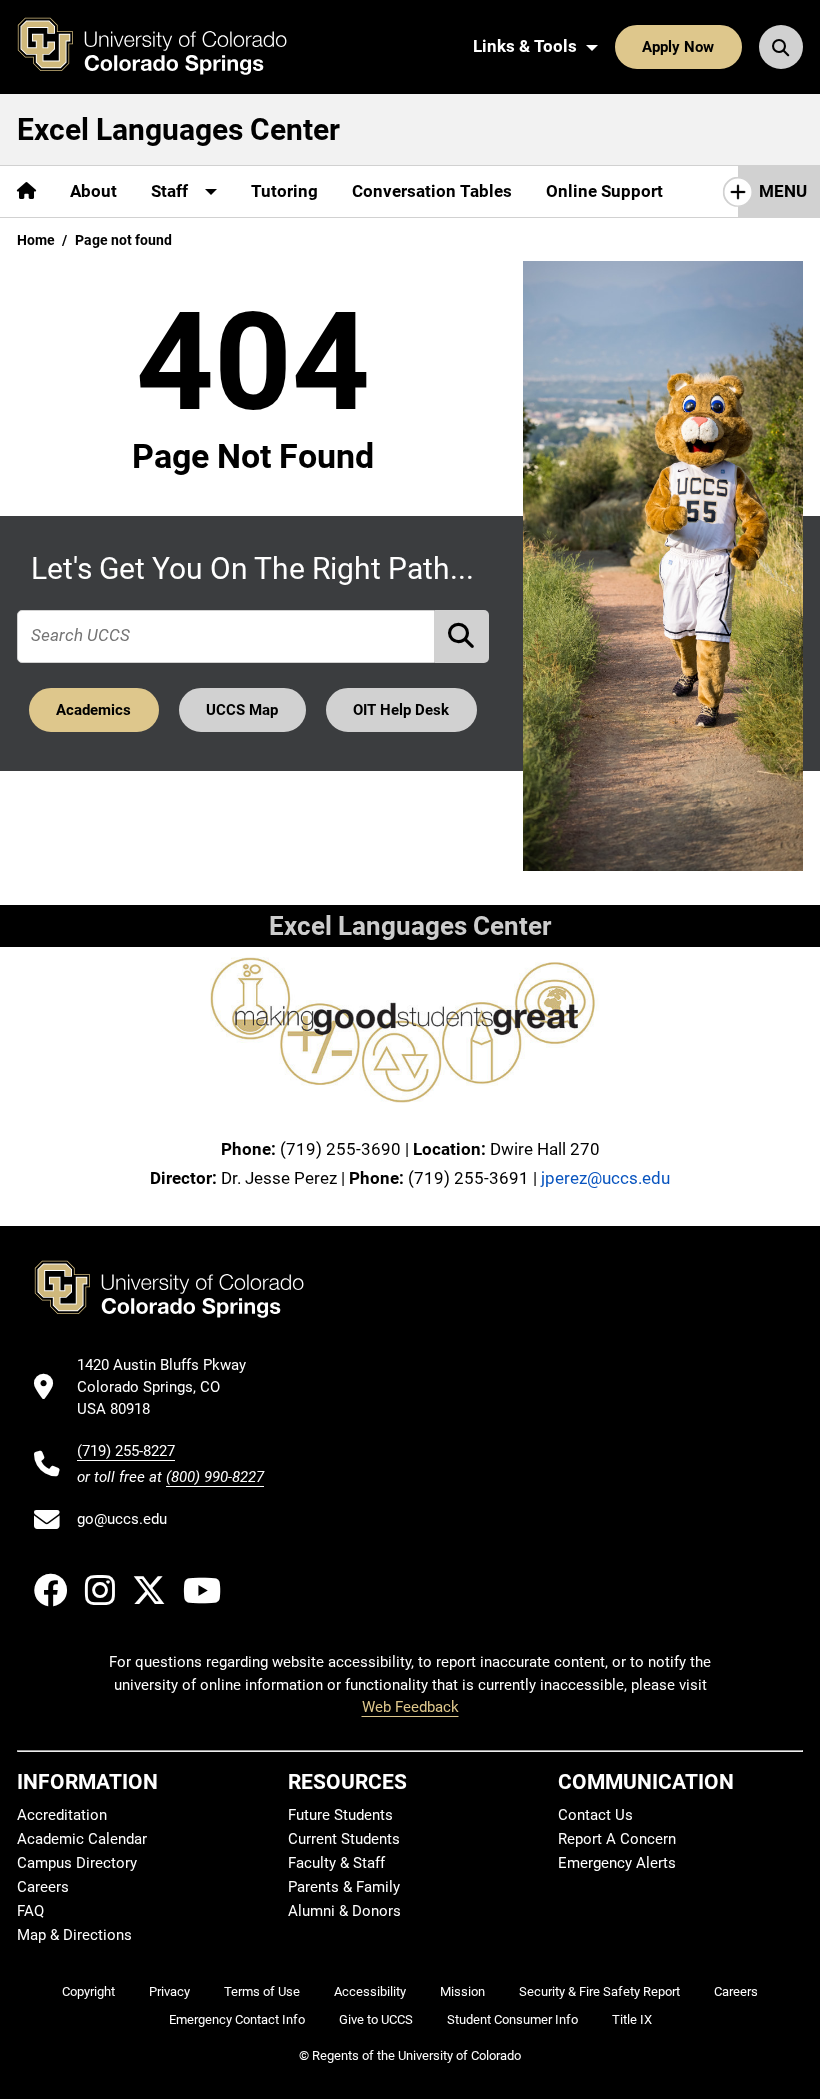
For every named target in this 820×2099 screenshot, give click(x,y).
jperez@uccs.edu (605, 1178)
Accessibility (370, 1991)
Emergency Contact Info (237, 2019)
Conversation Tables (432, 191)
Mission (462, 1991)
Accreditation (62, 1815)
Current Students (344, 1839)
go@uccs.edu (122, 1519)
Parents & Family (344, 1887)
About (93, 191)
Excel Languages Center (178, 129)
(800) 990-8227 (215, 1477)
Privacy (169, 1991)
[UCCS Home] (167, 47)
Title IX (632, 2019)
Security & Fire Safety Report (599, 1991)
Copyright (88, 1991)
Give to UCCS (376, 2019)
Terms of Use (262, 1991)
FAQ (30, 1911)
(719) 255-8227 (126, 1451)
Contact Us (595, 1815)
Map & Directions (74, 1935)
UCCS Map (242, 710)
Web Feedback (410, 1707)
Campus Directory (77, 1863)
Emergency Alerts (617, 1863)
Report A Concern (617, 1839)
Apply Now (678, 47)
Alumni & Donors (344, 1911)
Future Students (340, 1815)
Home (36, 240)
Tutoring (284, 191)
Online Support (604, 191)
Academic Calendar (82, 1839)
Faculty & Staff (336, 1863)
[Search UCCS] (781, 47)
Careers (43, 1887)
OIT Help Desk (401, 710)
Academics (93, 710)
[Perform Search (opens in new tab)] (462, 636)
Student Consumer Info (512, 2019)
